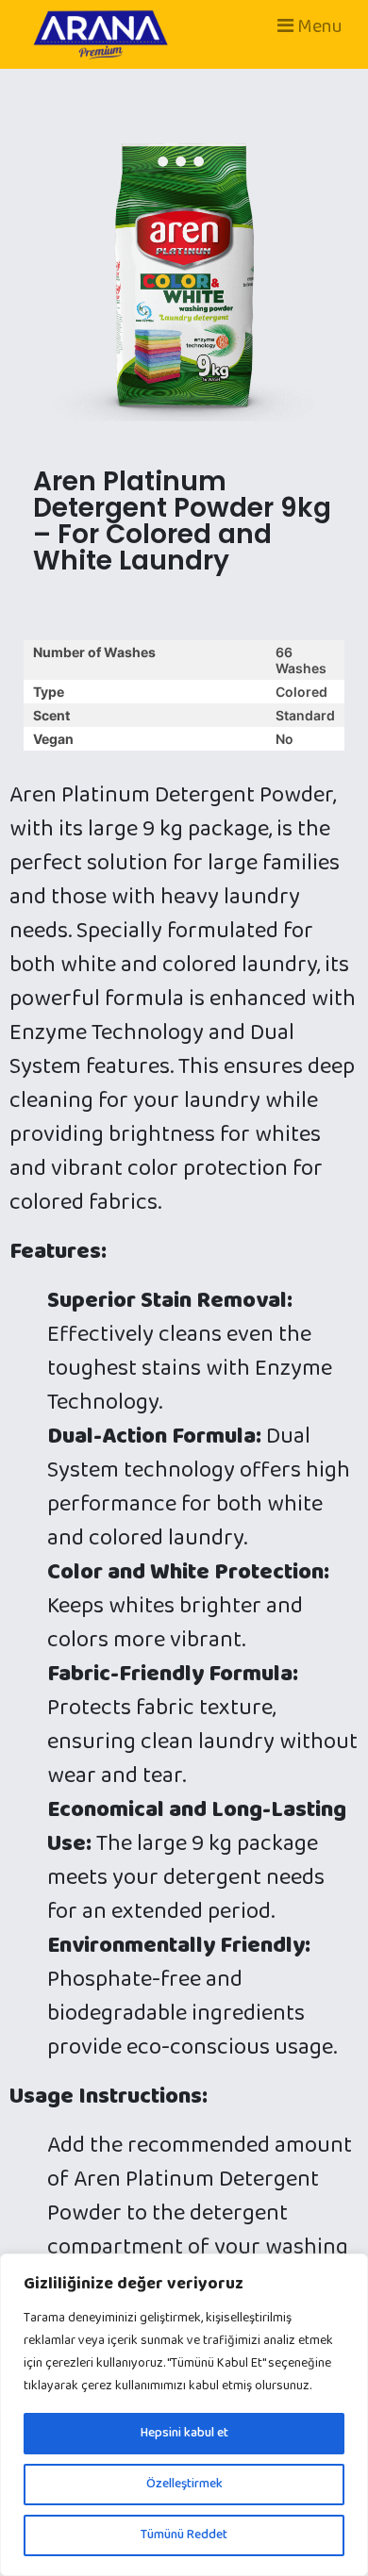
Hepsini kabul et (184, 2433)
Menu (318, 26)
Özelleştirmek (184, 2484)
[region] (184, 2415)
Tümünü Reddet (184, 2535)
